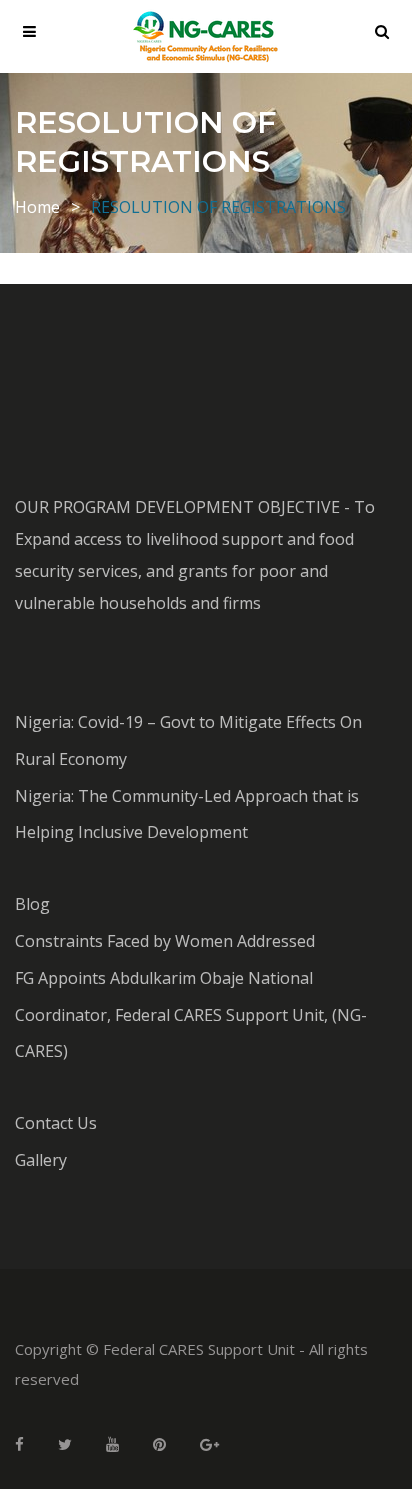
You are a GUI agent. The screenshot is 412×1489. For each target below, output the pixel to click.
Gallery (41, 1160)
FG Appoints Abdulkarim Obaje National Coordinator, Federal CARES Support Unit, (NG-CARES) (191, 1015)
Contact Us (56, 1123)
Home (37, 207)
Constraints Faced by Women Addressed (165, 941)
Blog (32, 904)
